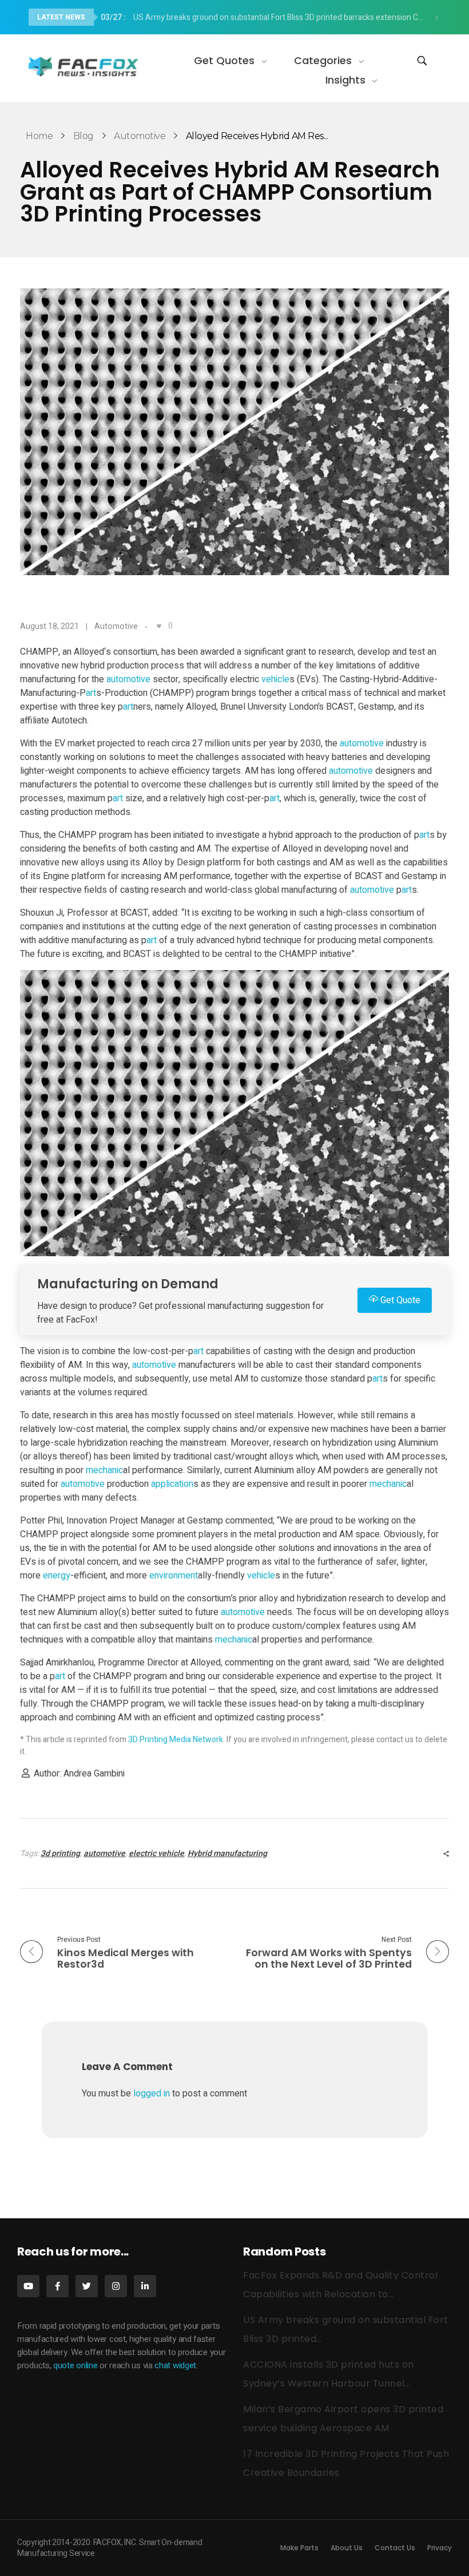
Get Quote (399, 1300)
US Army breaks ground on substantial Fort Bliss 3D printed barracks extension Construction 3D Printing (267, 17)
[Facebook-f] (57, 2286)
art (91, 693)
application (172, 1484)
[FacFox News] (84, 66)
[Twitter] (87, 2286)
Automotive (140, 136)
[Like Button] (159, 626)
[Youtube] (28, 2286)
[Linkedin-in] (145, 2286)
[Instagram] (116, 2286)
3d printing (60, 1853)
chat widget (175, 2365)
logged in (153, 2094)
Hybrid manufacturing (227, 1853)
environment (174, 1576)
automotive (128, 679)
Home (39, 136)
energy (57, 1576)
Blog (84, 136)
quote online (75, 2365)
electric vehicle (156, 1853)
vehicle (275, 679)
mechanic (104, 1470)
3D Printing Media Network (176, 1740)
